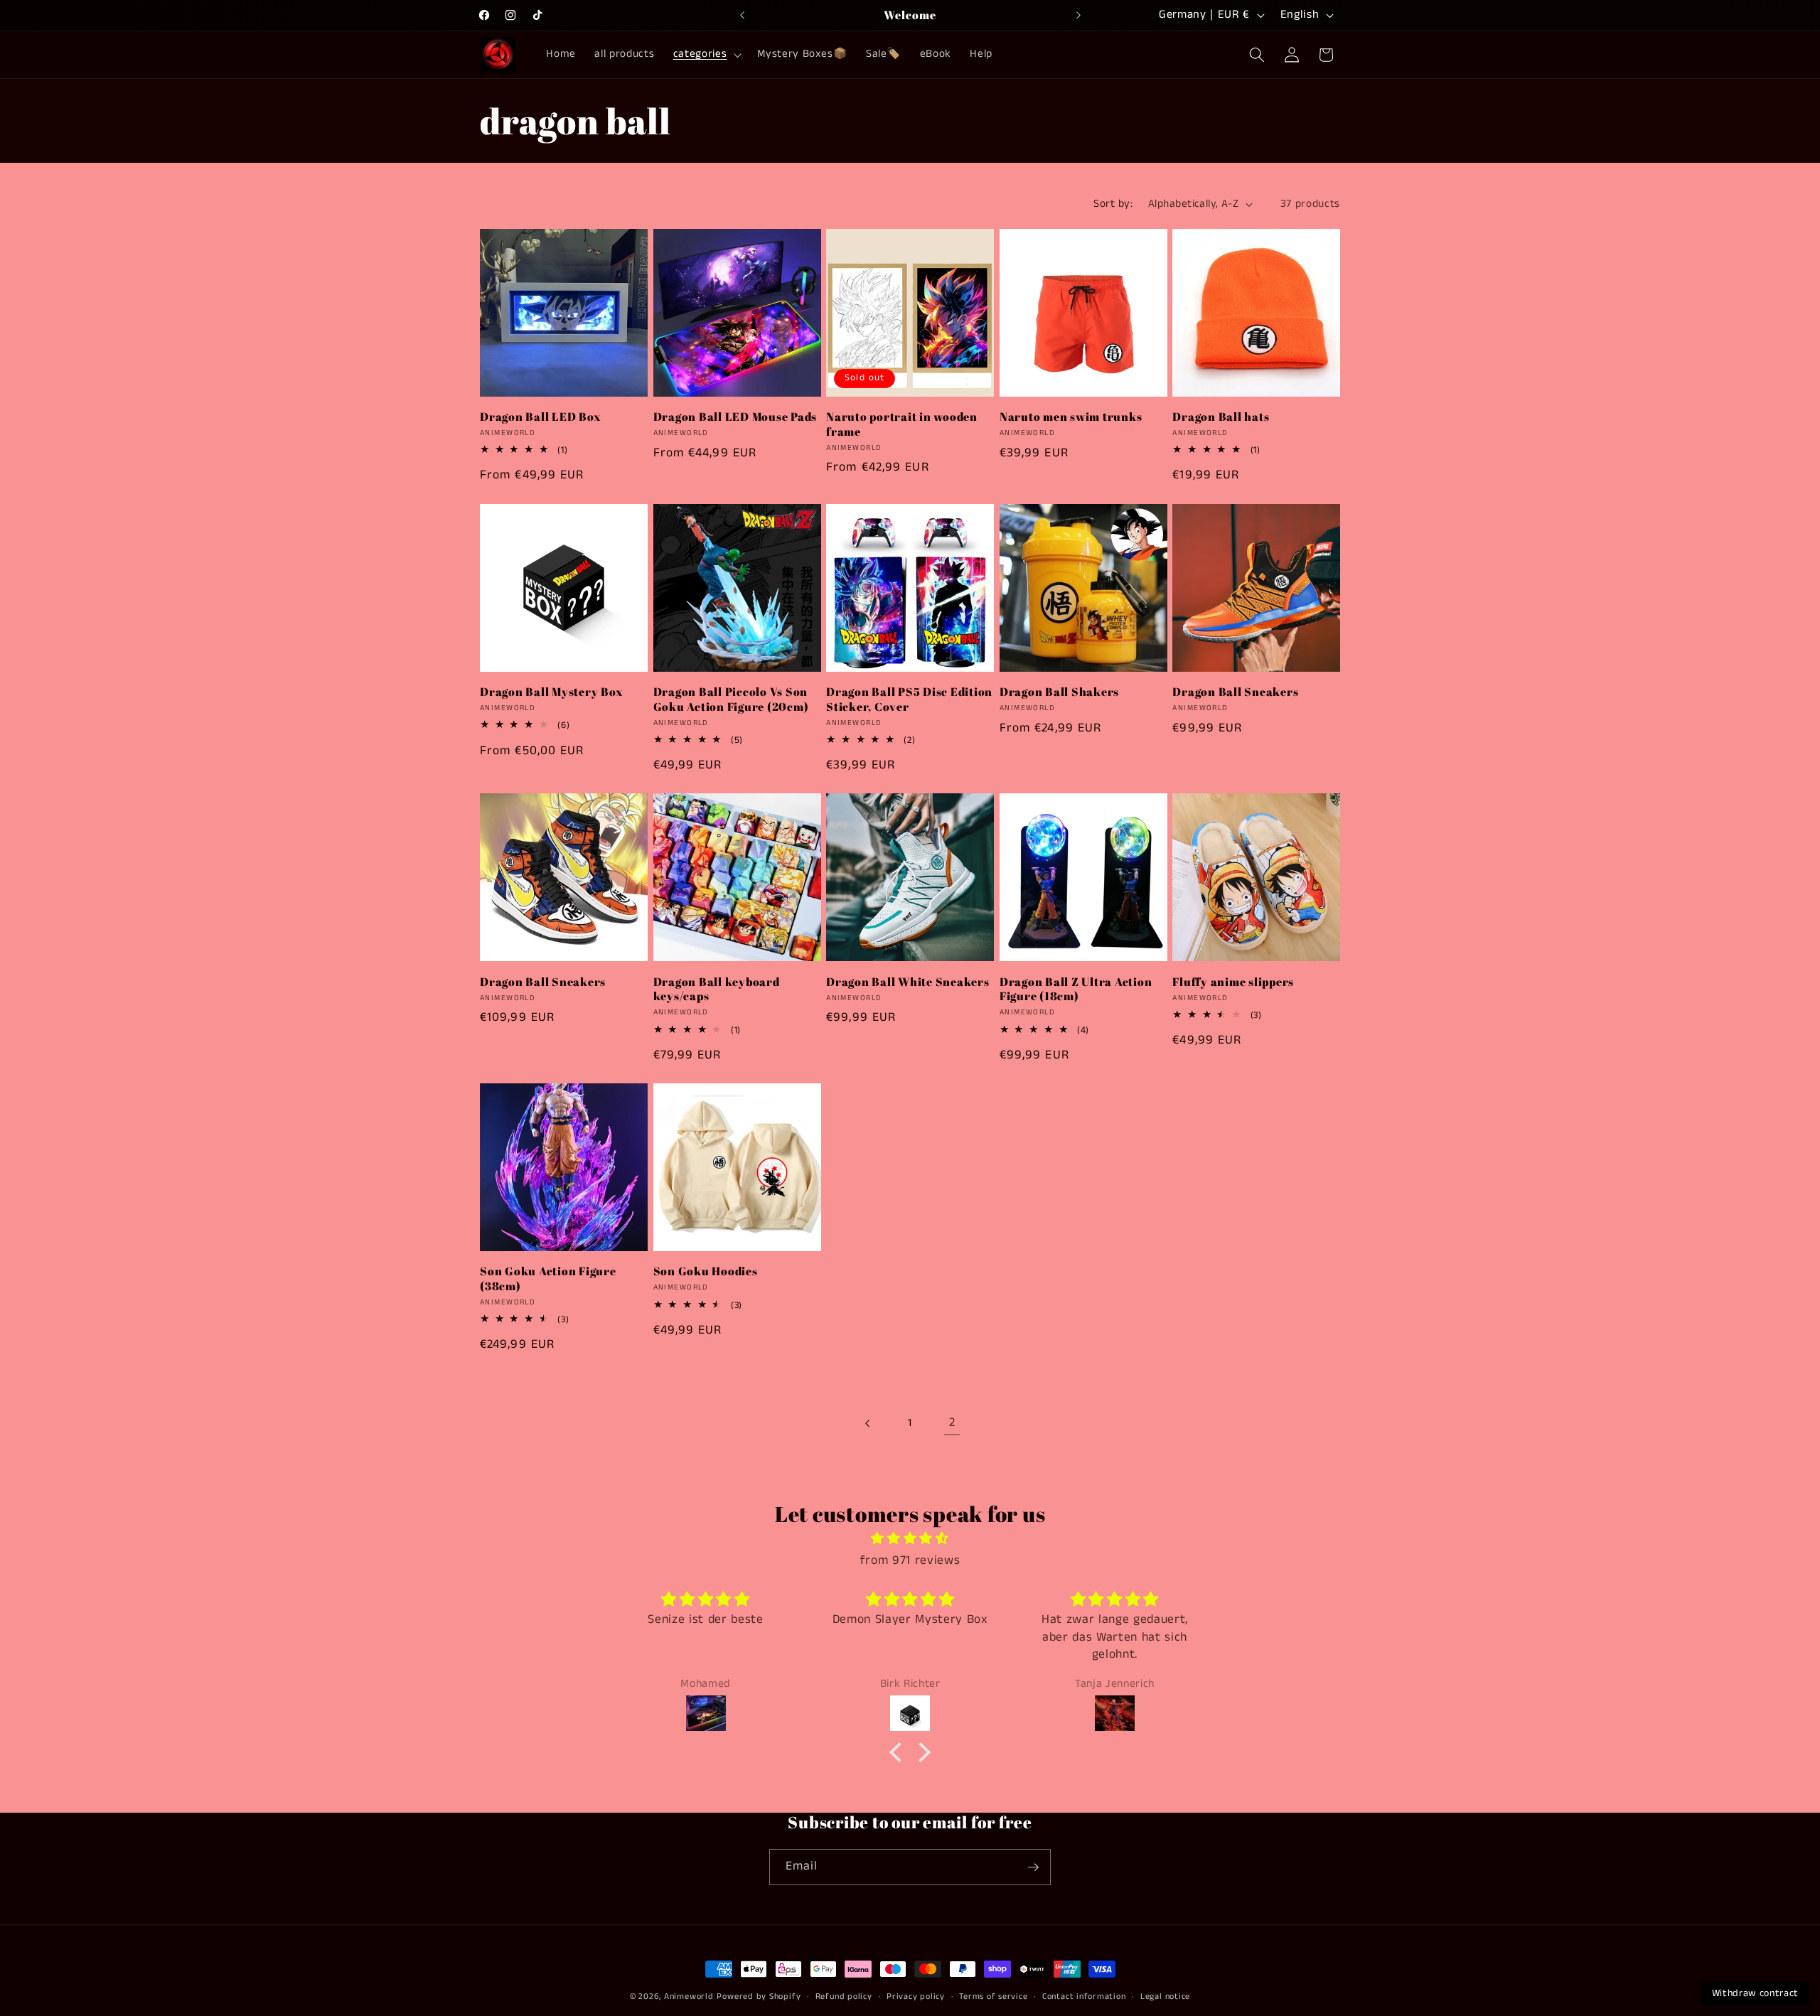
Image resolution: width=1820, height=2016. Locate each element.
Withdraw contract (1755, 1993)
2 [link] (952, 1423)
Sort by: (1113, 204)
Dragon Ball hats (1221, 417)
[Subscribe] (1033, 1867)
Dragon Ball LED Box (540, 417)
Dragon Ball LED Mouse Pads (735, 417)
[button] (706, 55)
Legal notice (1165, 1996)
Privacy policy (916, 1996)
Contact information (1084, 1996)
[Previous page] (867, 1423)
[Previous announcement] (742, 15)
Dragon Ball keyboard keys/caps (717, 989)
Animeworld (689, 1996)
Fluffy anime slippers (1233, 982)
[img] (910, 1539)
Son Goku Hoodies (706, 1271)
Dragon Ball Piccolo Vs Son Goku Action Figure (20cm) (731, 699)
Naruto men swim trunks (1071, 417)
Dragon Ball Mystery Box (551, 692)
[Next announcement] (1078, 15)
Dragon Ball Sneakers (1235, 692)
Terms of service (993, 1996)
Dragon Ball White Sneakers (908, 982)
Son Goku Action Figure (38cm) (548, 1278)
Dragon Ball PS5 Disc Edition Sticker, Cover (909, 699)
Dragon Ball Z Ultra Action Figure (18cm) (1076, 989)
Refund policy (844, 1996)
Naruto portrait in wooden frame (902, 424)
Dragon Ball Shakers (1059, 692)
